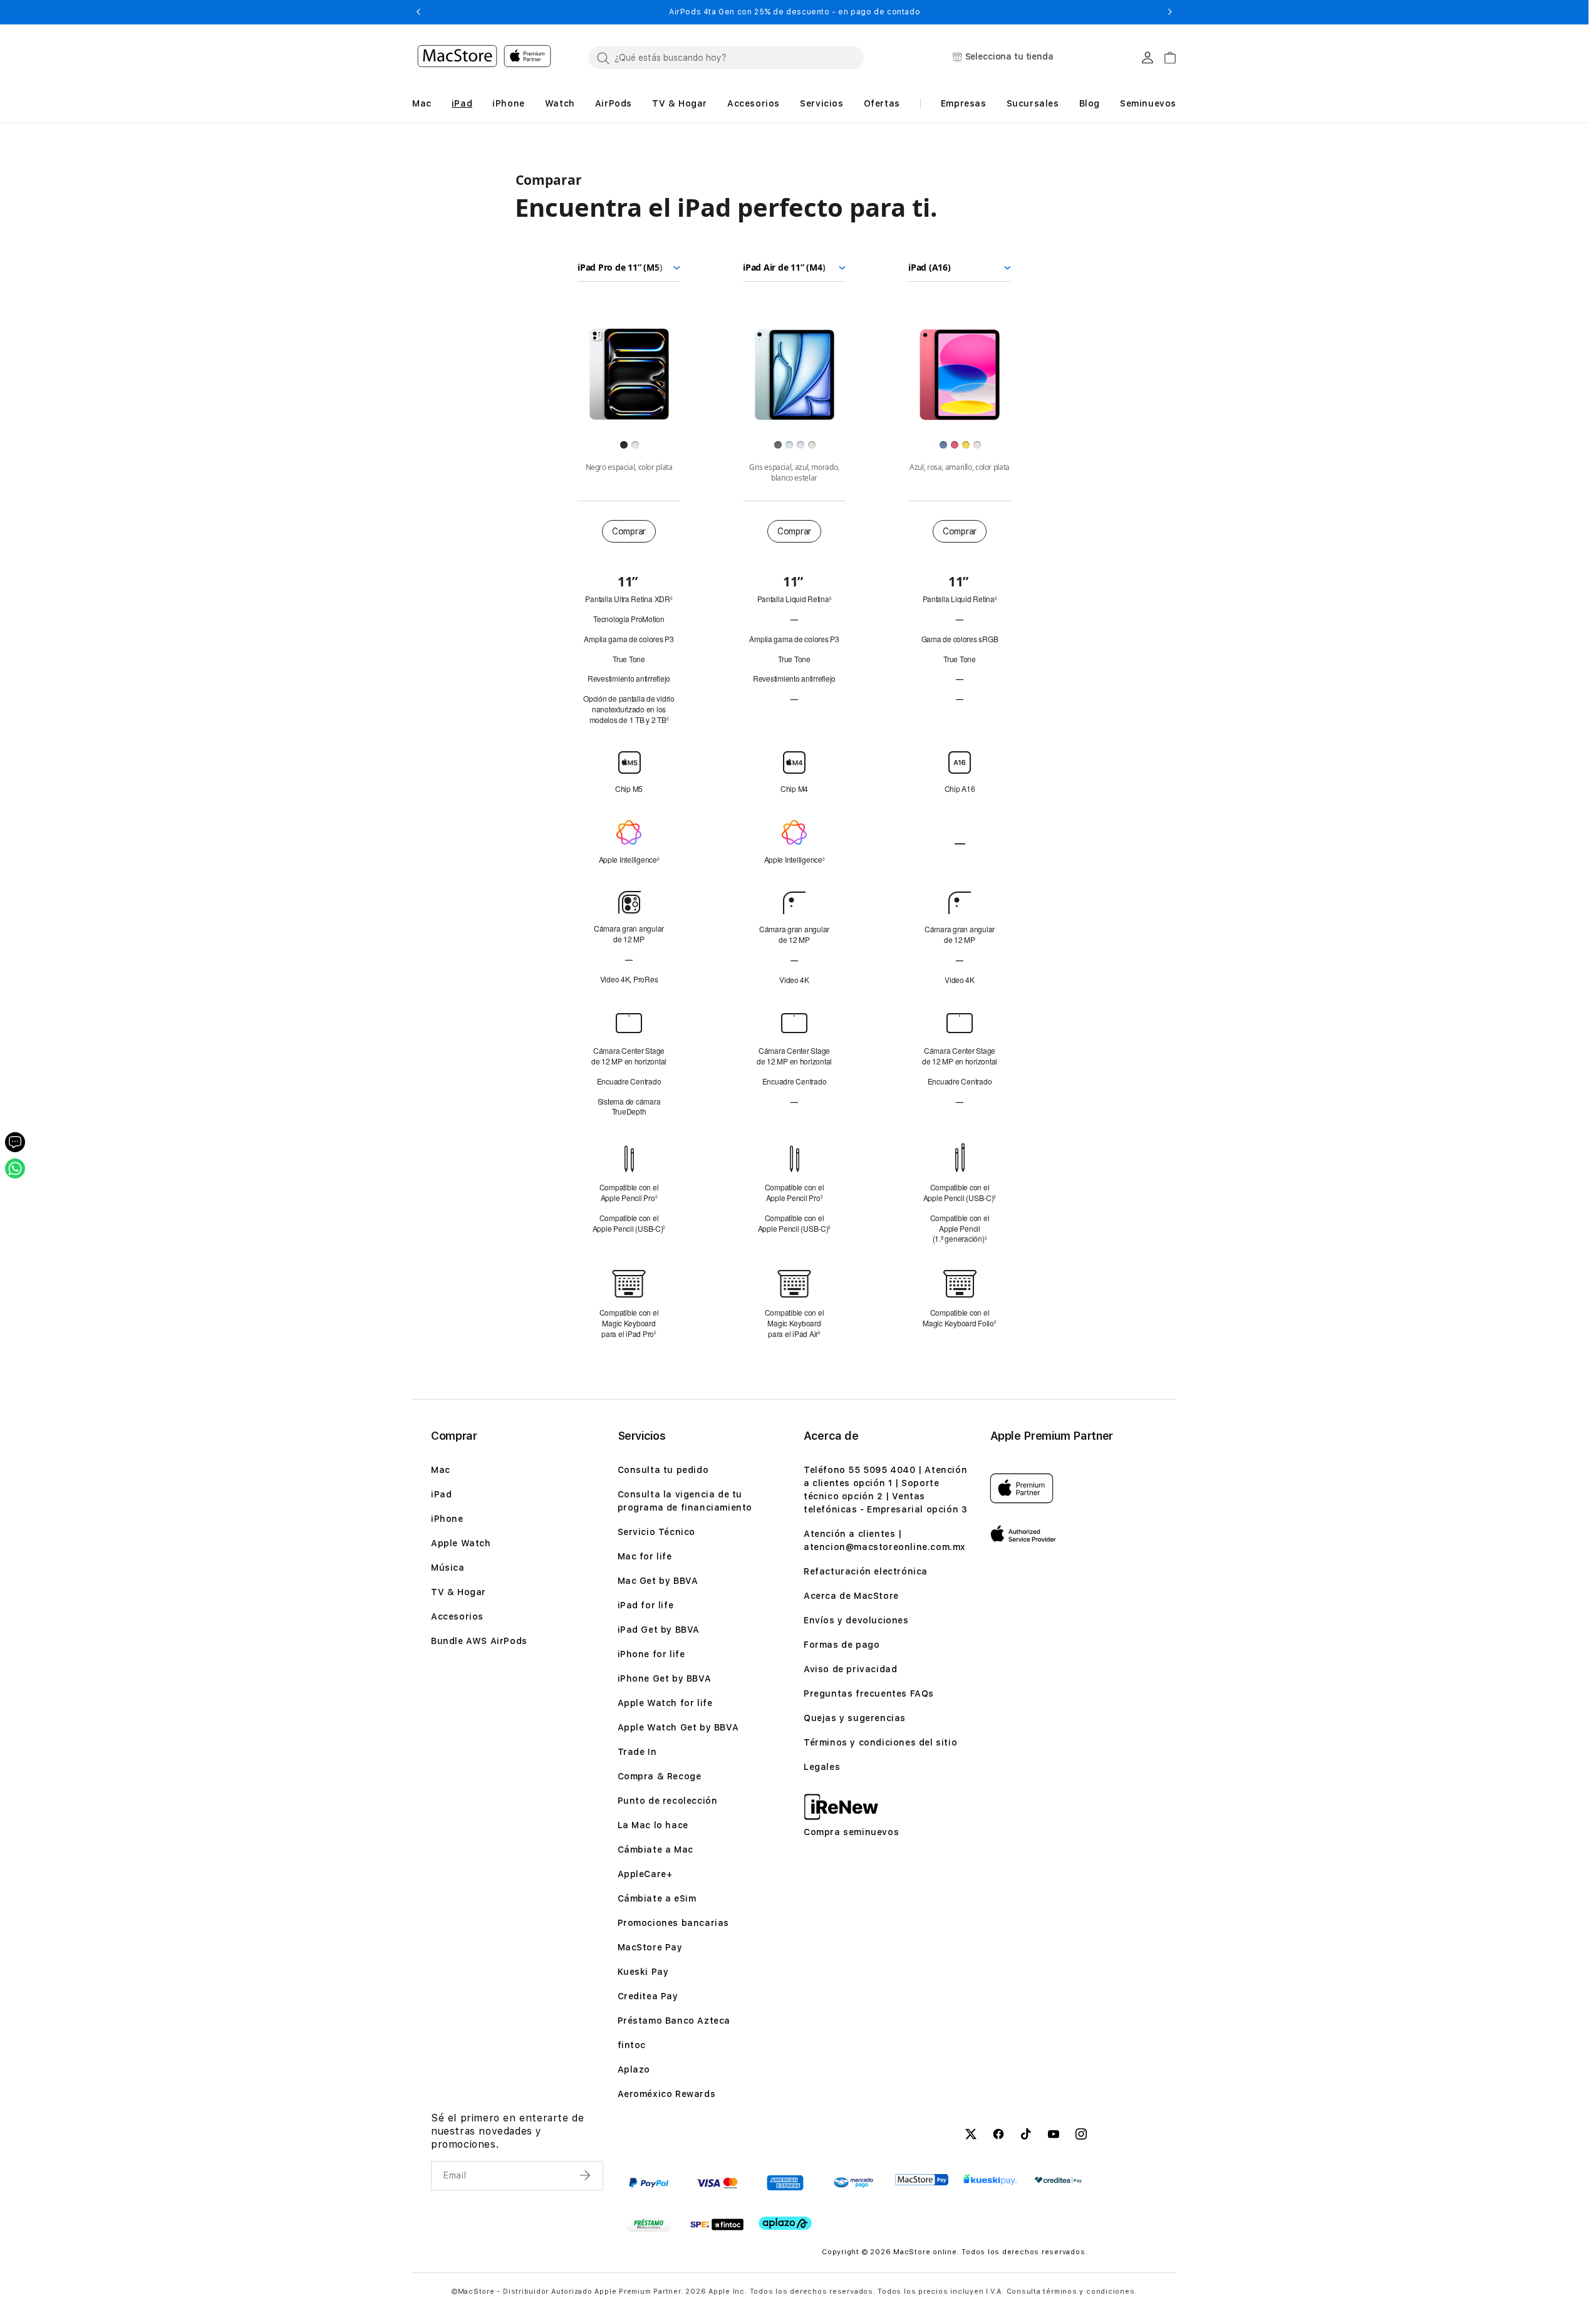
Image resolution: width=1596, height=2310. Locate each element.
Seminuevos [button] (1148, 103)
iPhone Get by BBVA (665, 1678)
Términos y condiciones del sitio (880, 1742)
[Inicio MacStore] (484, 58)
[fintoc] (717, 2224)
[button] (418, 12)
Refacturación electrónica (866, 1571)
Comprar (629, 531)
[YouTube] (1054, 2136)
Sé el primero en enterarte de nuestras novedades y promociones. (507, 2131)
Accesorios (457, 1616)
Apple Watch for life (665, 1703)
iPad (441, 1494)
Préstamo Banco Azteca (674, 2021)
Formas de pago (842, 1645)
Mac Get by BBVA (658, 1581)
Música (448, 1568)
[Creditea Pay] (1058, 2180)
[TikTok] (1026, 2136)
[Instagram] (1081, 2136)
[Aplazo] (785, 2223)
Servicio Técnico (657, 1532)
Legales (822, 1767)
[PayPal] (649, 2183)
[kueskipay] (990, 2179)
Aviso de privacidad (850, 1669)
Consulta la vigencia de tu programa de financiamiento (685, 1501)
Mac (441, 1470)
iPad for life (646, 1605)
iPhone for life (651, 1654)
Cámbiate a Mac (655, 1850)
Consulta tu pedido (663, 1470)
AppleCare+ (645, 1874)
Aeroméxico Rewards (667, 2094)
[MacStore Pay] (922, 2180)
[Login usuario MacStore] (1148, 58)
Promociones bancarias (674, 1923)
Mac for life (645, 1556)
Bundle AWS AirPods (479, 1641)
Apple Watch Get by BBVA (678, 1727)
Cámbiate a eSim (657, 1898)
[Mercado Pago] (853, 2183)
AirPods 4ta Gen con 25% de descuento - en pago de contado (795, 12)
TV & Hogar (459, 1592)
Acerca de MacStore (851, 1596)
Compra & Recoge (660, 1776)
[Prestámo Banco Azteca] (649, 2224)
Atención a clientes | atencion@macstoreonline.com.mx (885, 1540)
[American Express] (785, 2183)
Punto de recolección (668, 1801)
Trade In (637, 1752)
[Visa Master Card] (717, 2183)
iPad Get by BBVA (659, 1630)
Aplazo (634, 2069)
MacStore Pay (650, 1947)
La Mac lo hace (653, 1825)
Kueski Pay (643, 1972)
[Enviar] (586, 2175)
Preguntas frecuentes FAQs (869, 1693)
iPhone (447, 1519)
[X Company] (971, 2136)
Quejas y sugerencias (855, 1718)
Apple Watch (461, 1543)
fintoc (632, 2045)
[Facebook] (998, 2136)
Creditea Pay (648, 1996)
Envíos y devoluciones (856, 1620)
